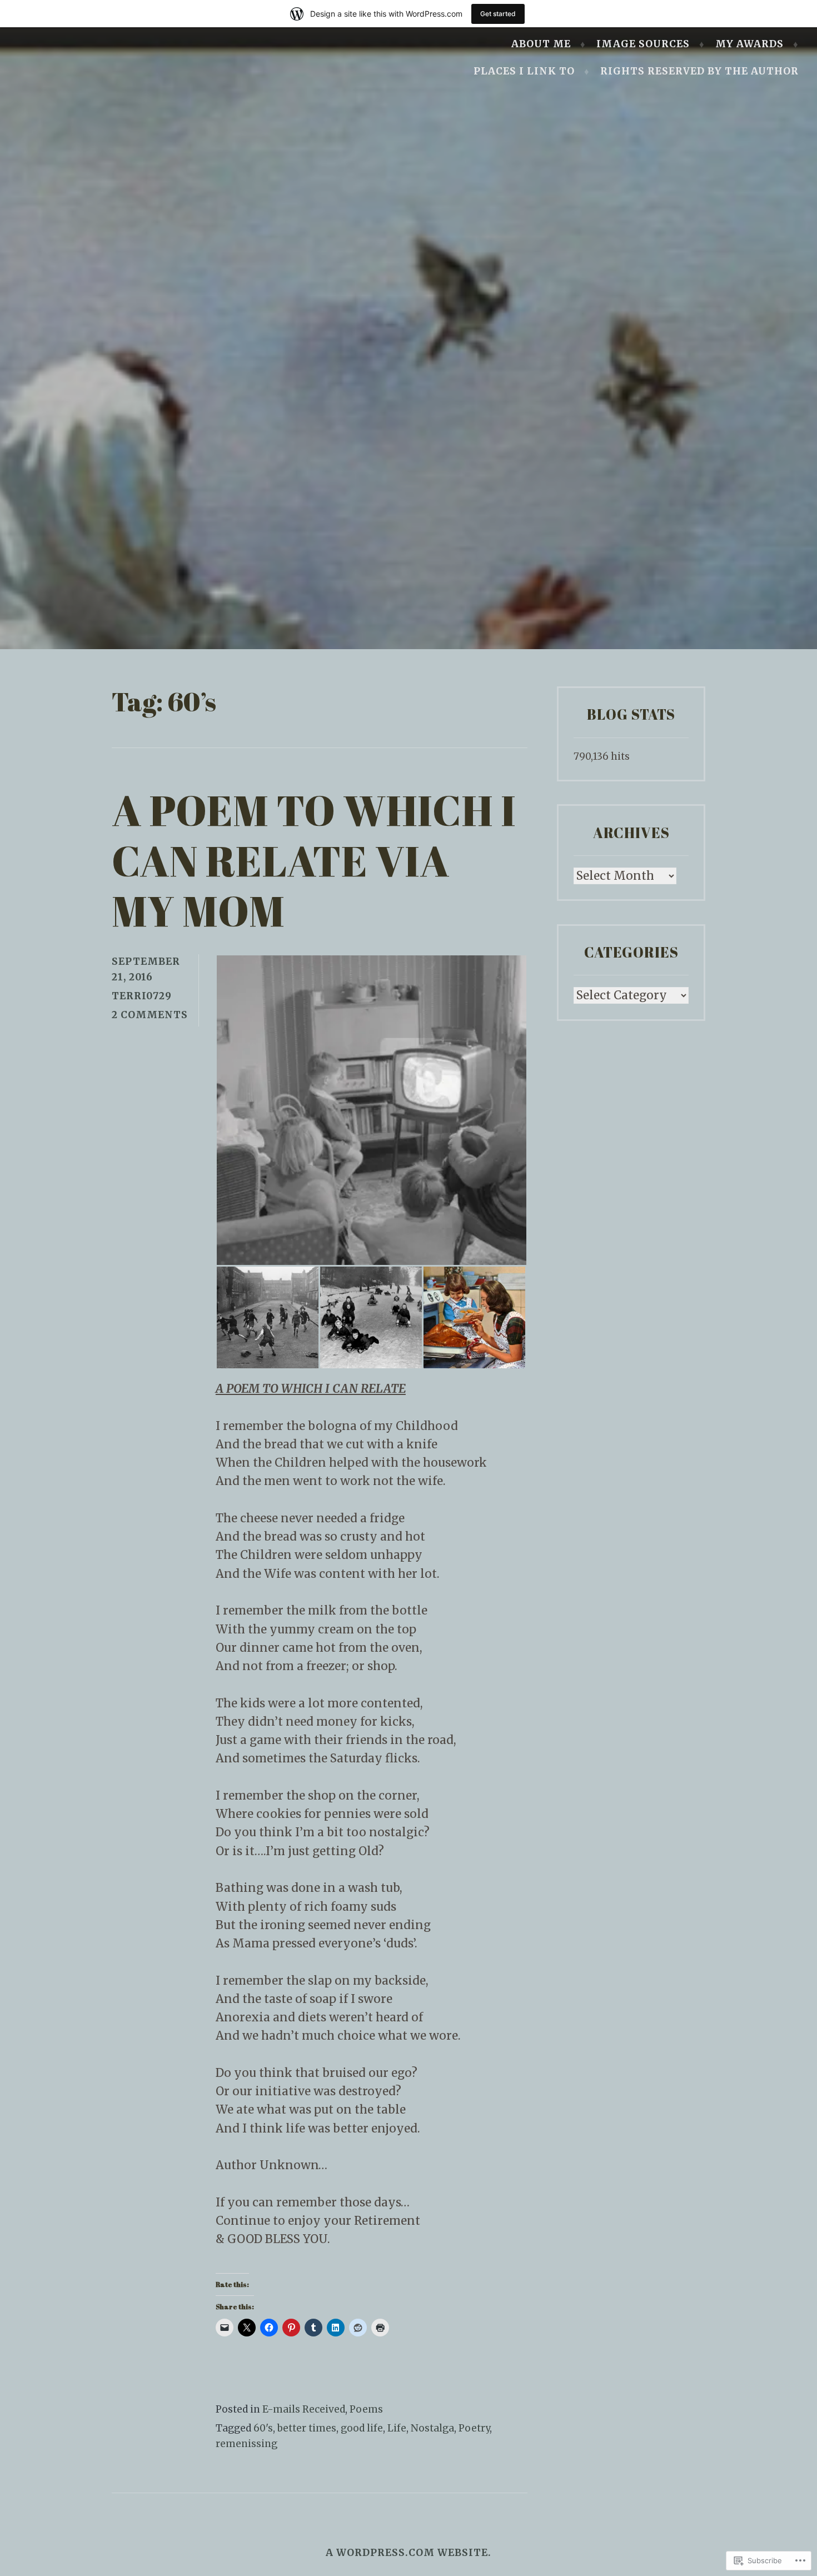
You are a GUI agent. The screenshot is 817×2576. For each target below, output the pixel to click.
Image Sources (643, 44)
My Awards (749, 44)
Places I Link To (524, 71)
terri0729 (142, 996)
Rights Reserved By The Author (699, 71)
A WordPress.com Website (407, 2553)
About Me (541, 44)
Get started (498, 14)
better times (307, 2428)
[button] (371, 1110)
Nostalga (432, 2428)
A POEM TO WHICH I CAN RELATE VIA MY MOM (314, 860)
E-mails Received (304, 2409)
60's (263, 2428)
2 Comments (150, 1015)
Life (397, 2428)
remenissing (246, 2444)
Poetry (474, 2428)
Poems (366, 2409)
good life (362, 2428)
